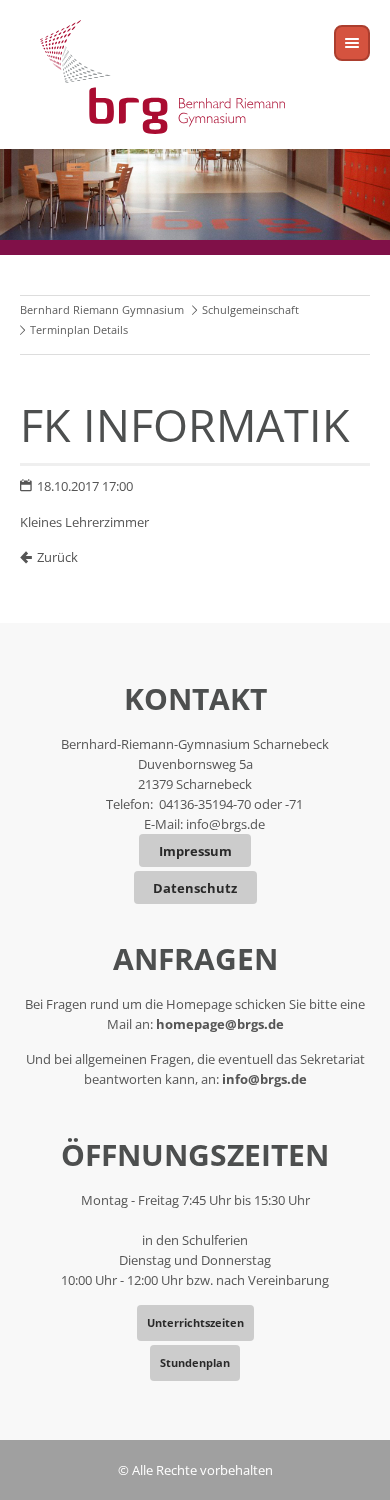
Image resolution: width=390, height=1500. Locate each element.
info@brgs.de (225, 824)
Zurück (57, 557)
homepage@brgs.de (220, 1024)
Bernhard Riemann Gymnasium (102, 309)
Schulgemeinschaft (250, 309)
